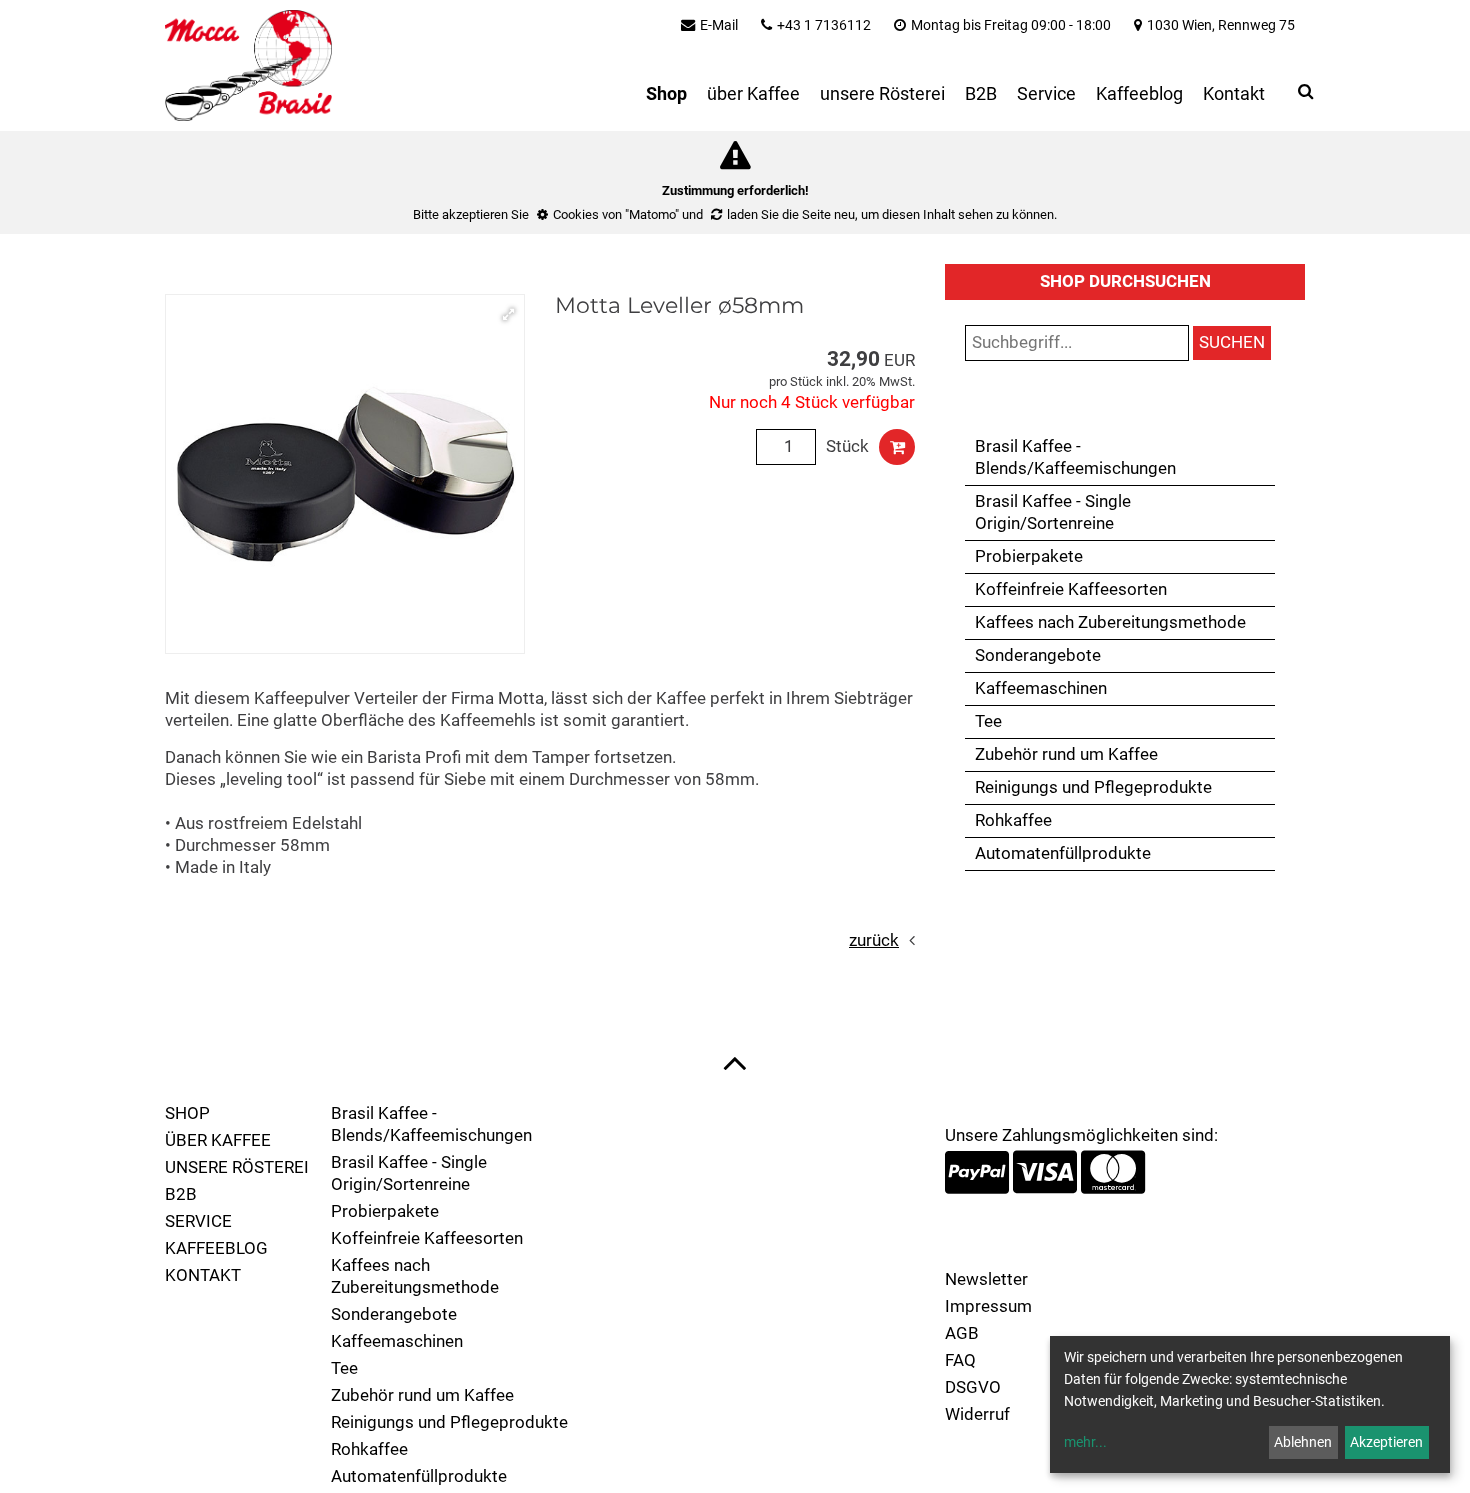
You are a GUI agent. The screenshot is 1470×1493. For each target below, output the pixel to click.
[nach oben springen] (735, 1062)
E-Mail (719, 25)
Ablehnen (1303, 1442)
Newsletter (986, 1279)
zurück (874, 940)
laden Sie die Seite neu (791, 214)
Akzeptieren (1386, 1442)
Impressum (988, 1306)
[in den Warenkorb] (897, 447)
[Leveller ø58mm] (345, 474)
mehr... (1085, 1442)
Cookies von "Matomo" (616, 214)
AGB (962, 1333)
